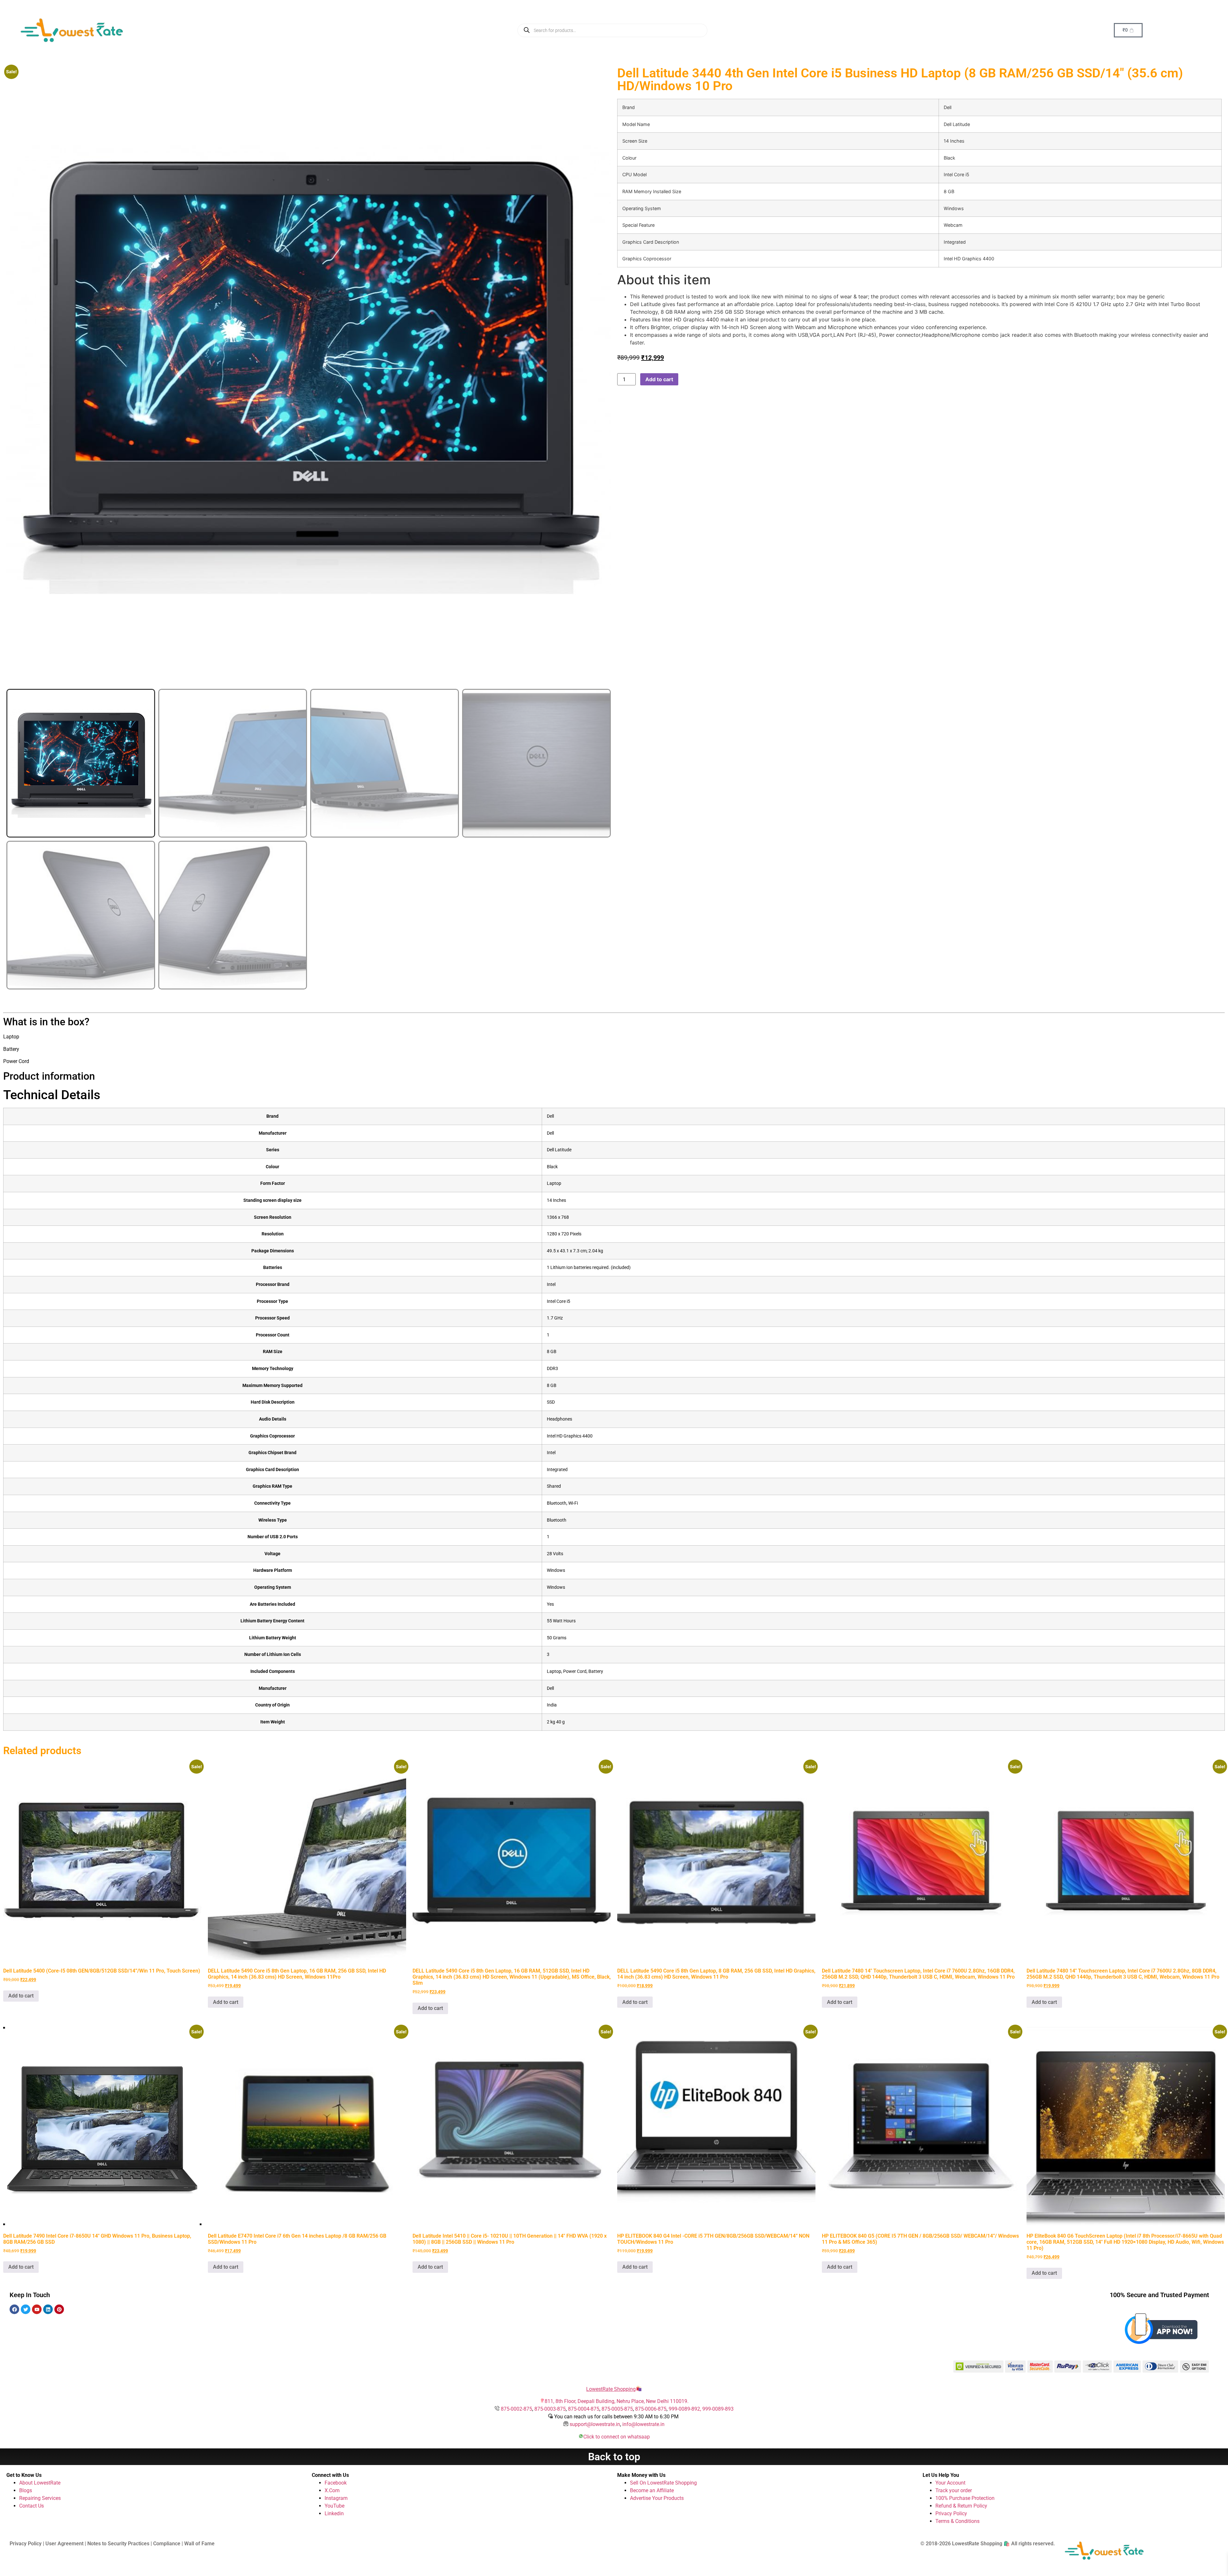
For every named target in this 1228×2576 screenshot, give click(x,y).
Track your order (954, 2490)
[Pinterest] (59, 2309)
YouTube (335, 2506)
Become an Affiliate (652, 2490)
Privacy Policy (951, 2513)
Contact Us (31, 2506)
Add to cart (659, 379)
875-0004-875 (584, 2409)
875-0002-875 (516, 2409)
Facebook (336, 2483)
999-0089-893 (718, 2409)
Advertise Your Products (657, 2498)
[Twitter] (26, 2309)
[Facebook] (14, 2309)
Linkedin (334, 2513)
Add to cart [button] (21, 1996)
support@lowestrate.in (595, 2424)
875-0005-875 (617, 2409)
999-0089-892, (685, 2409)
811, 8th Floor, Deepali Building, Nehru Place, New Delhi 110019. (617, 2401)
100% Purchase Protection (965, 2498)
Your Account (950, 2483)
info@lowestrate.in (643, 2424)
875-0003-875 (550, 2409)
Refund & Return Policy (961, 2506)
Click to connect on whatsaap (617, 2437)
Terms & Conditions (957, 2521)
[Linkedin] (48, 2309)
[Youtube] (37, 2309)
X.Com (332, 2490)
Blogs (26, 2490)
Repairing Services (40, 2498)
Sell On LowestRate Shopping (663, 2483)
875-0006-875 (651, 2409)
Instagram (336, 2498)
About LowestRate (40, 2483)
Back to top (614, 2457)
